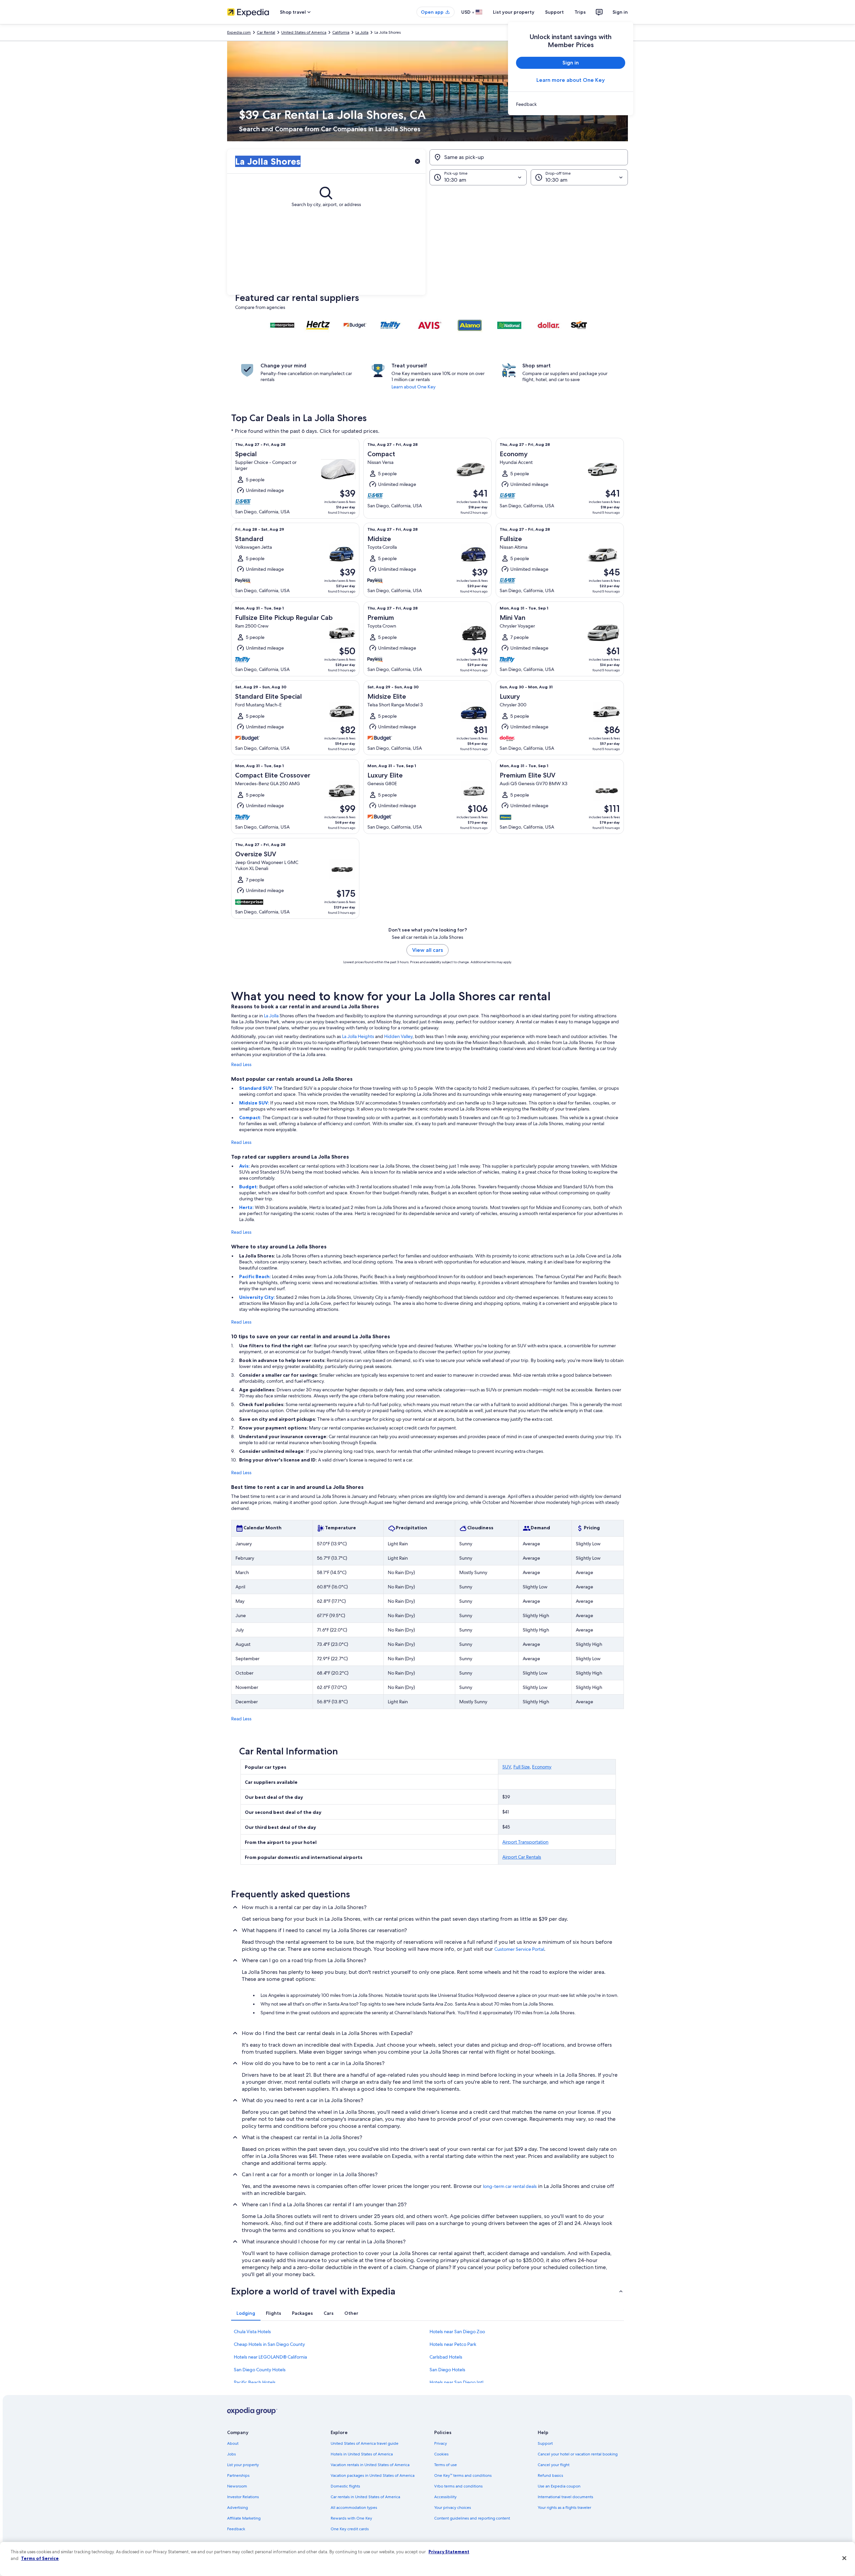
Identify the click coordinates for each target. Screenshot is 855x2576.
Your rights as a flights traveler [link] (564, 2508)
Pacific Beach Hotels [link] (255, 2382)
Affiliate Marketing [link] (244, 2518)
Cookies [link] (441, 2454)
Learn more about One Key (571, 80)
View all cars (427, 950)
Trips (580, 12)
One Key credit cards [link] (350, 2529)
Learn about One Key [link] (413, 387)
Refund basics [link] (550, 2475)
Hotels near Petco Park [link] (453, 2344)
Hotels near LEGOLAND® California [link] (270, 2357)
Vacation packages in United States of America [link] (373, 2475)
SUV (507, 1767)
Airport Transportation (525, 1842)
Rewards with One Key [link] (351, 2518)
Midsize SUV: (255, 1103)
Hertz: (247, 1207)
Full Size (522, 1767)
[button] (427, 240)
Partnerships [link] (238, 2475)
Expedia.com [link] (239, 32)
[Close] (844, 2558)
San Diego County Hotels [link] (260, 2370)
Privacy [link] (441, 2443)
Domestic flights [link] (345, 2486)
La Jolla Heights (358, 1036)
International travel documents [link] (565, 2497)
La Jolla (271, 1016)
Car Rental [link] (266, 32)
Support (554, 12)
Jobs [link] (231, 2454)
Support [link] (545, 2443)
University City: (258, 1297)
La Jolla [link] (362, 32)
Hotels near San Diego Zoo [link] (457, 2332)
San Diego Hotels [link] (447, 2370)
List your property (514, 12)
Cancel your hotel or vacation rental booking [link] (578, 2454)
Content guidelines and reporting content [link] (472, 2518)
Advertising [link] (237, 2508)
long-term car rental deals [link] (510, 2186)
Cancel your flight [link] (554, 2465)
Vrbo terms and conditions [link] (458, 2486)
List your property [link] (243, 2465)
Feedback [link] (236, 2529)
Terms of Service (40, 2558)
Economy (542, 1767)
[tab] (246, 2313)
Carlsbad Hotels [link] (446, 2357)
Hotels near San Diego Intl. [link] (457, 2382)
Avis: (245, 1166)
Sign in (620, 12)
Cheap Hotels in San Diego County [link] (269, 2344)
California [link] (341, 32)
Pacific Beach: (255, 1276)
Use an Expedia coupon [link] (559, 2486)
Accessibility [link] (445, 2497)
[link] (571, 104)
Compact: (251, 1118)
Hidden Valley (398, 1036)
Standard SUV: (257, 1088)
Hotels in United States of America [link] (362, 2454)
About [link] (233, 2443)
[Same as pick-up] (529, 157)
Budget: (249, 1187)
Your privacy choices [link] (453, 2508)
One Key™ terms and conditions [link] (463, 2475)
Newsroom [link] (237, 2486)
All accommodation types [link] (354, 2508)
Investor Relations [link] (243, 2497)
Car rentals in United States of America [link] (365, 2497)
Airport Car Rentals (522, 1857)
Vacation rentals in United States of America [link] (370, 2465)
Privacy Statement (449, 2552)
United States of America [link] (304, 32)
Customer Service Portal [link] (519, 1949)
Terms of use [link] (446, 2465)
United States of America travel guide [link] (365, 2443)
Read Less (241, 1064)
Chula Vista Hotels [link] (252, 2332)
